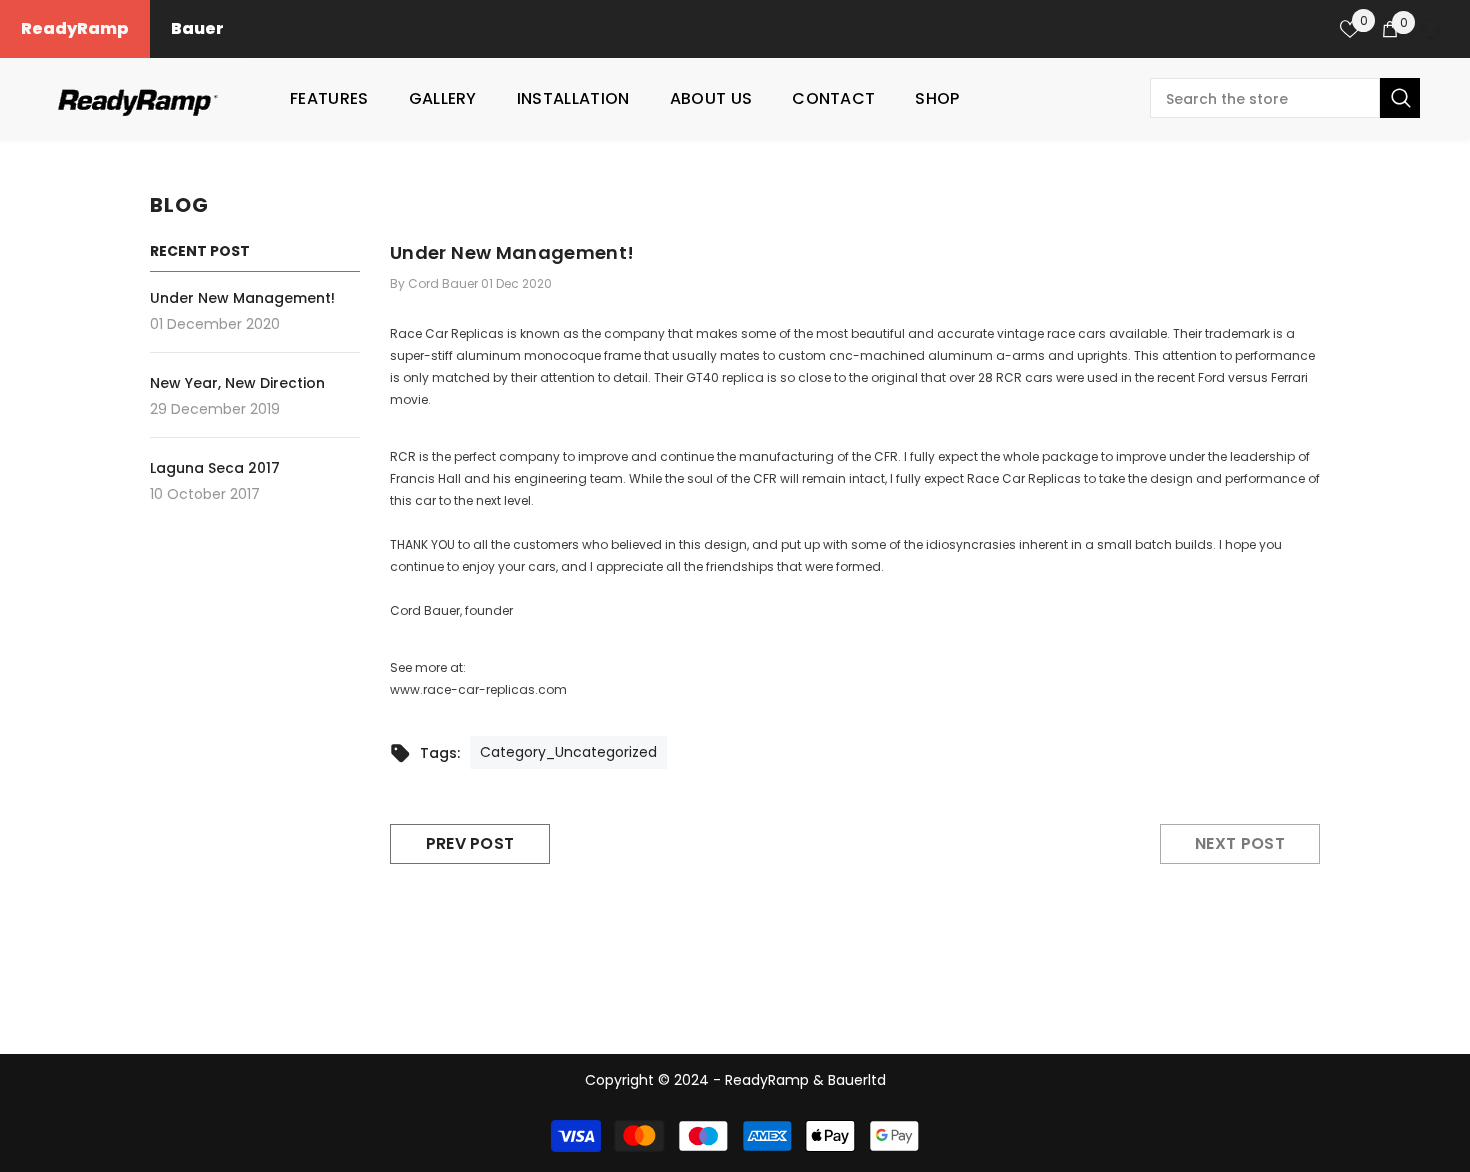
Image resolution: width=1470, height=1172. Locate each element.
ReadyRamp (75, 28)
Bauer (197, 28)
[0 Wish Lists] (1350, 29)
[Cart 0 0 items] (1390, 29)
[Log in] (1310, 29)
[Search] (1285, 98)
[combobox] (1265, 98)
